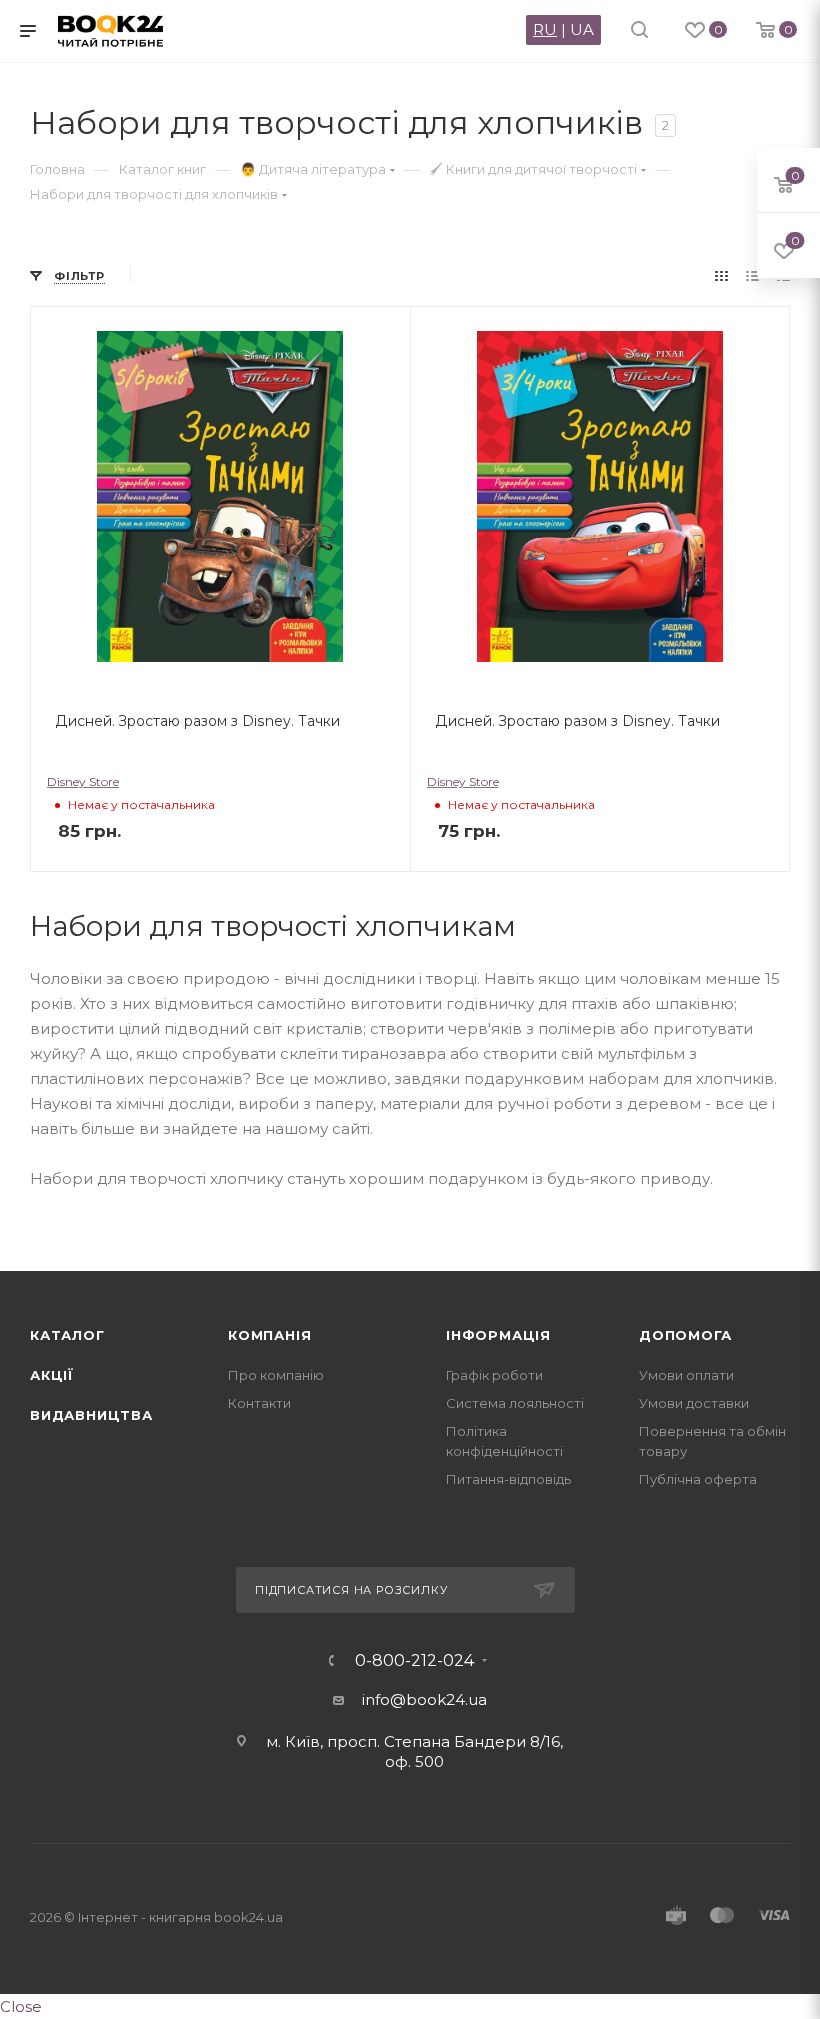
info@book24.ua (424, 1699)
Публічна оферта (698, 1479)
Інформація (498, 1335)
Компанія (269, 1335)
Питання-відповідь (508, 1479)
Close (21, 2006)
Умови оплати (686, 1375)
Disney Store (83, 781)
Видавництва (91, 1415)
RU (545, 29)
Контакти (259, 1403)
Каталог (67, 1335)
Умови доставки (694, 1403)
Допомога (685, 1335)
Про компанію (276, 1375)
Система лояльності (515, 1403)
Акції (52, 1375)
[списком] (752, 275)
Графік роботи (494, 1375)
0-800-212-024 (414, 1661)
